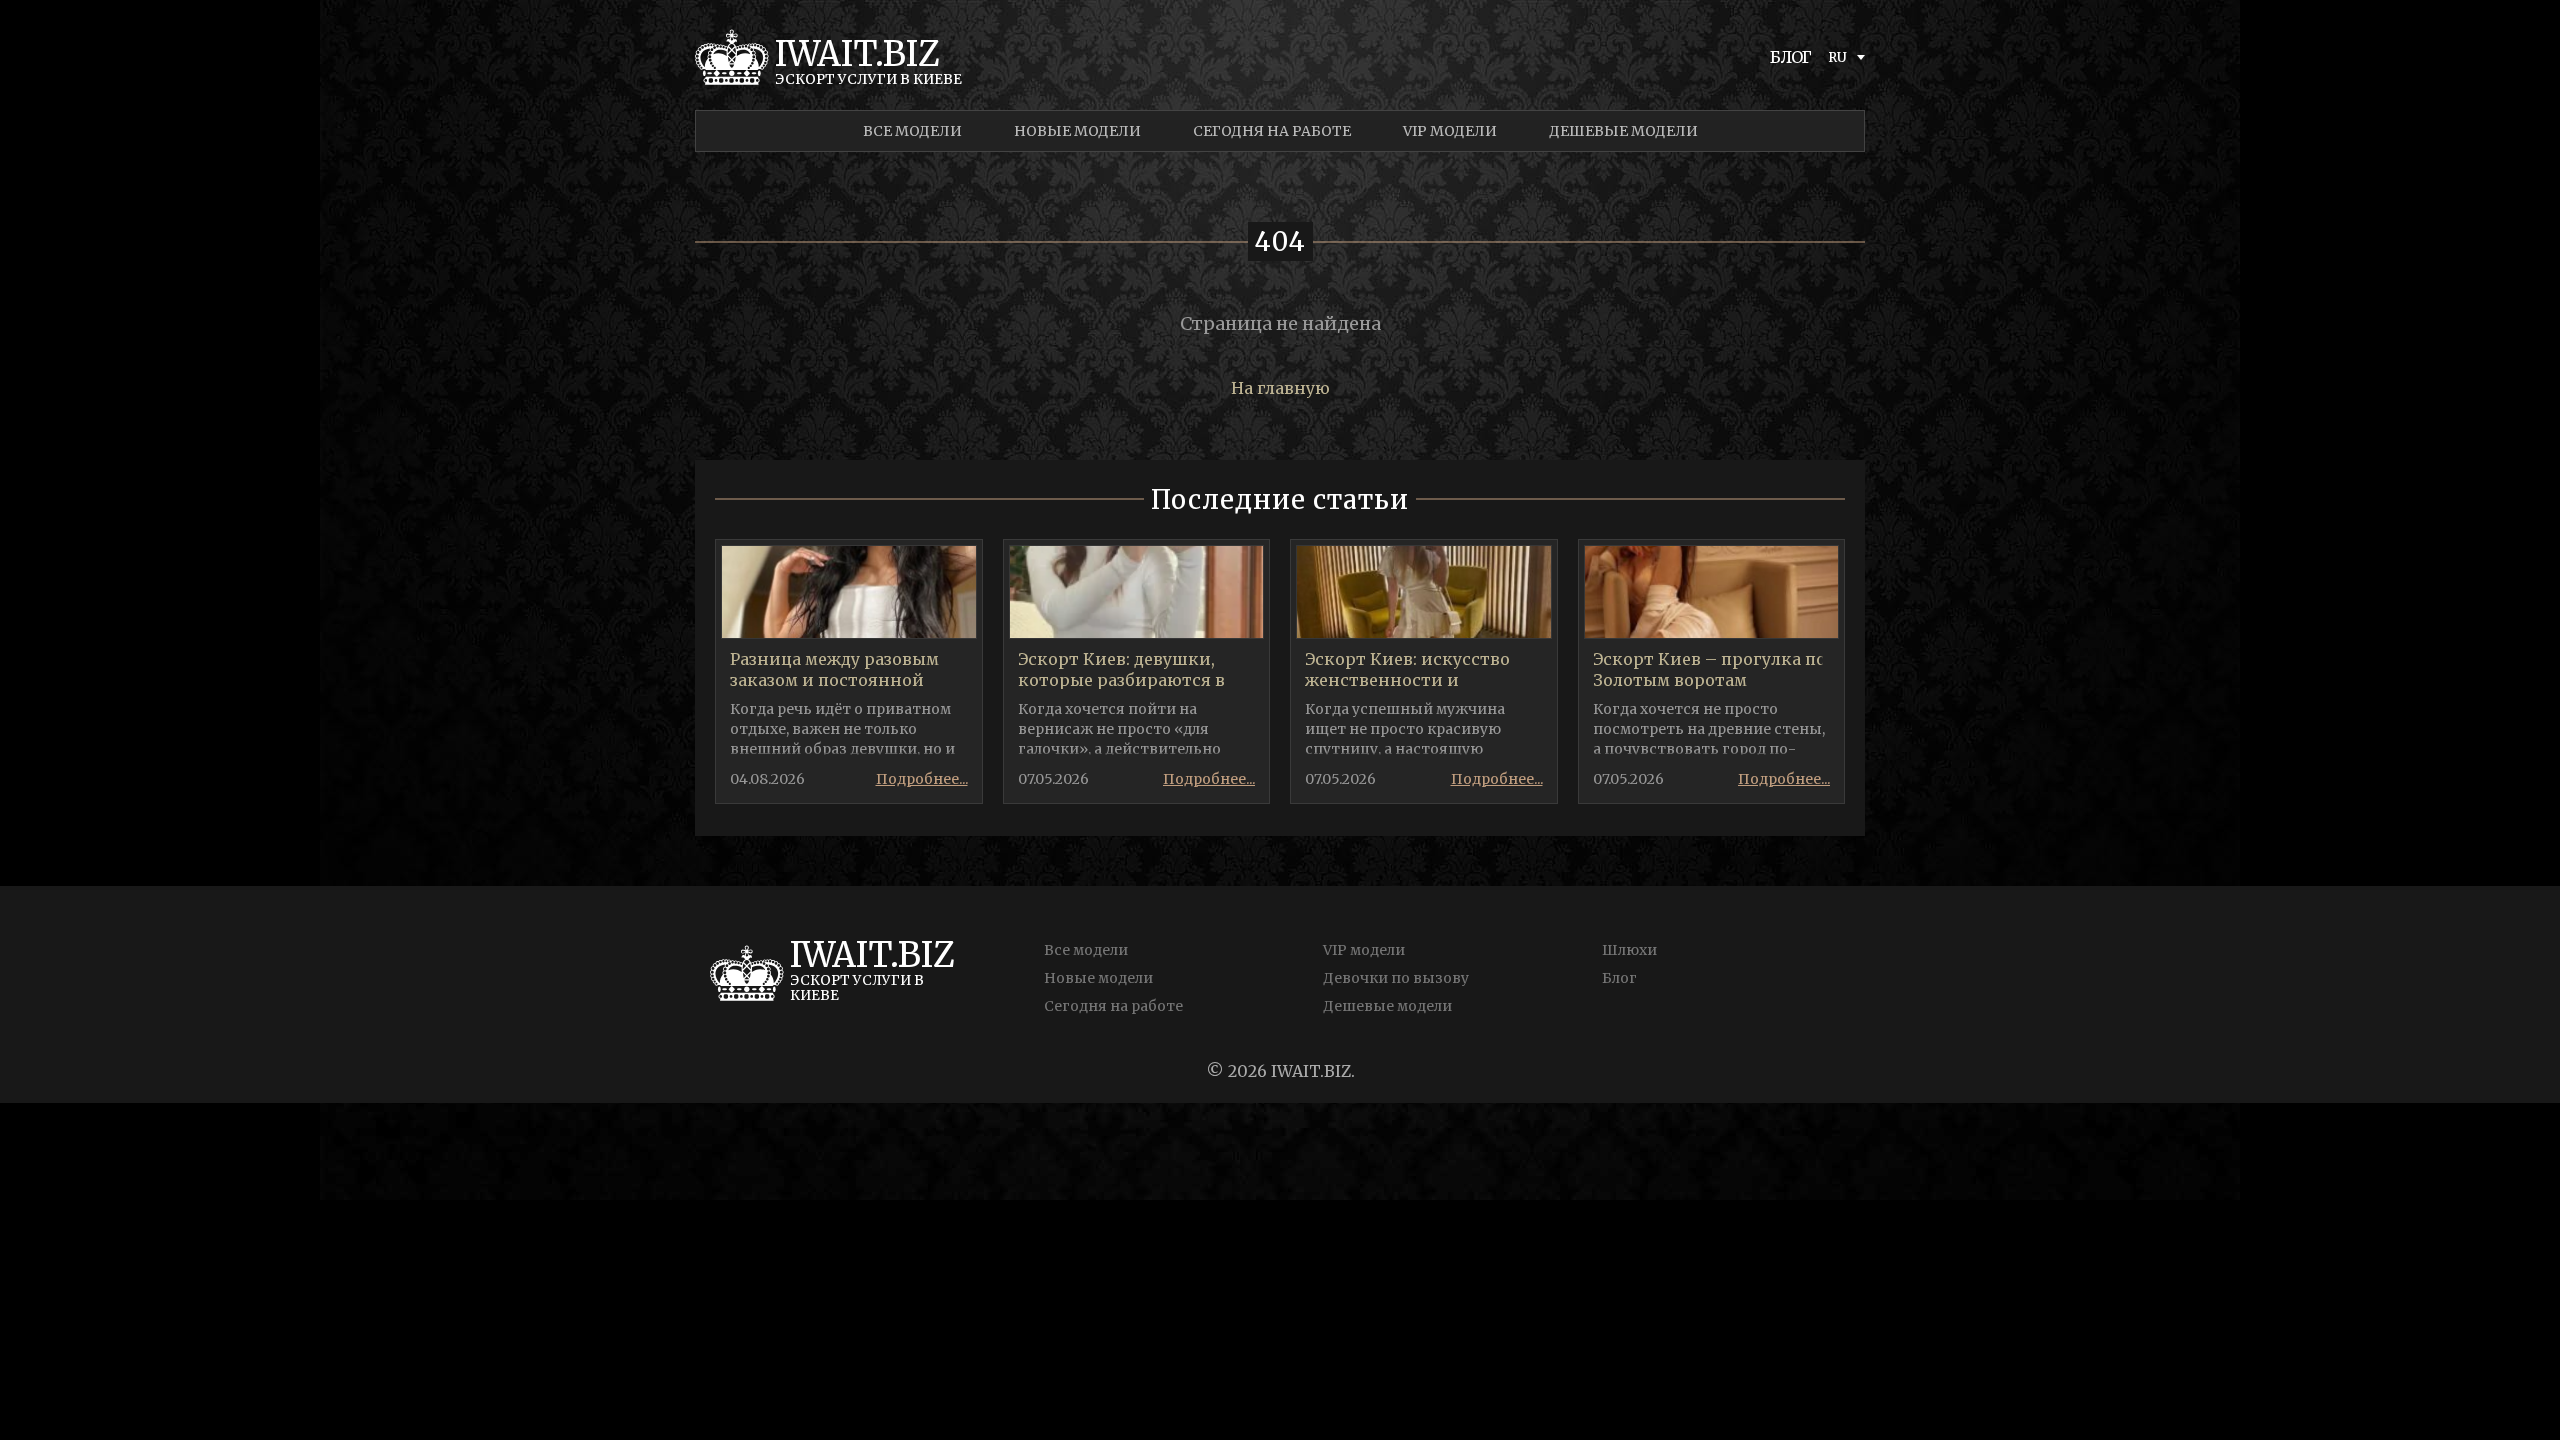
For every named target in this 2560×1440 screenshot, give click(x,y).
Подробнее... (922, 779)
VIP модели (1450, 131)
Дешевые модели (1623, 131)
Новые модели (1077, 131)
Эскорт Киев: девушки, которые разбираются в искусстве (1121, 680)
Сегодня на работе (1272, 131)
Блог (1619, 978)
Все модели (912, 131)
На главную (1280, 388)
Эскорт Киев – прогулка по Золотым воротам (1709, 669)
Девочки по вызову (1396, 978)
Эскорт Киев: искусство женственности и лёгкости (1407, 680)
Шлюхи (1629, 950)
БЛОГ (1791, 57)
